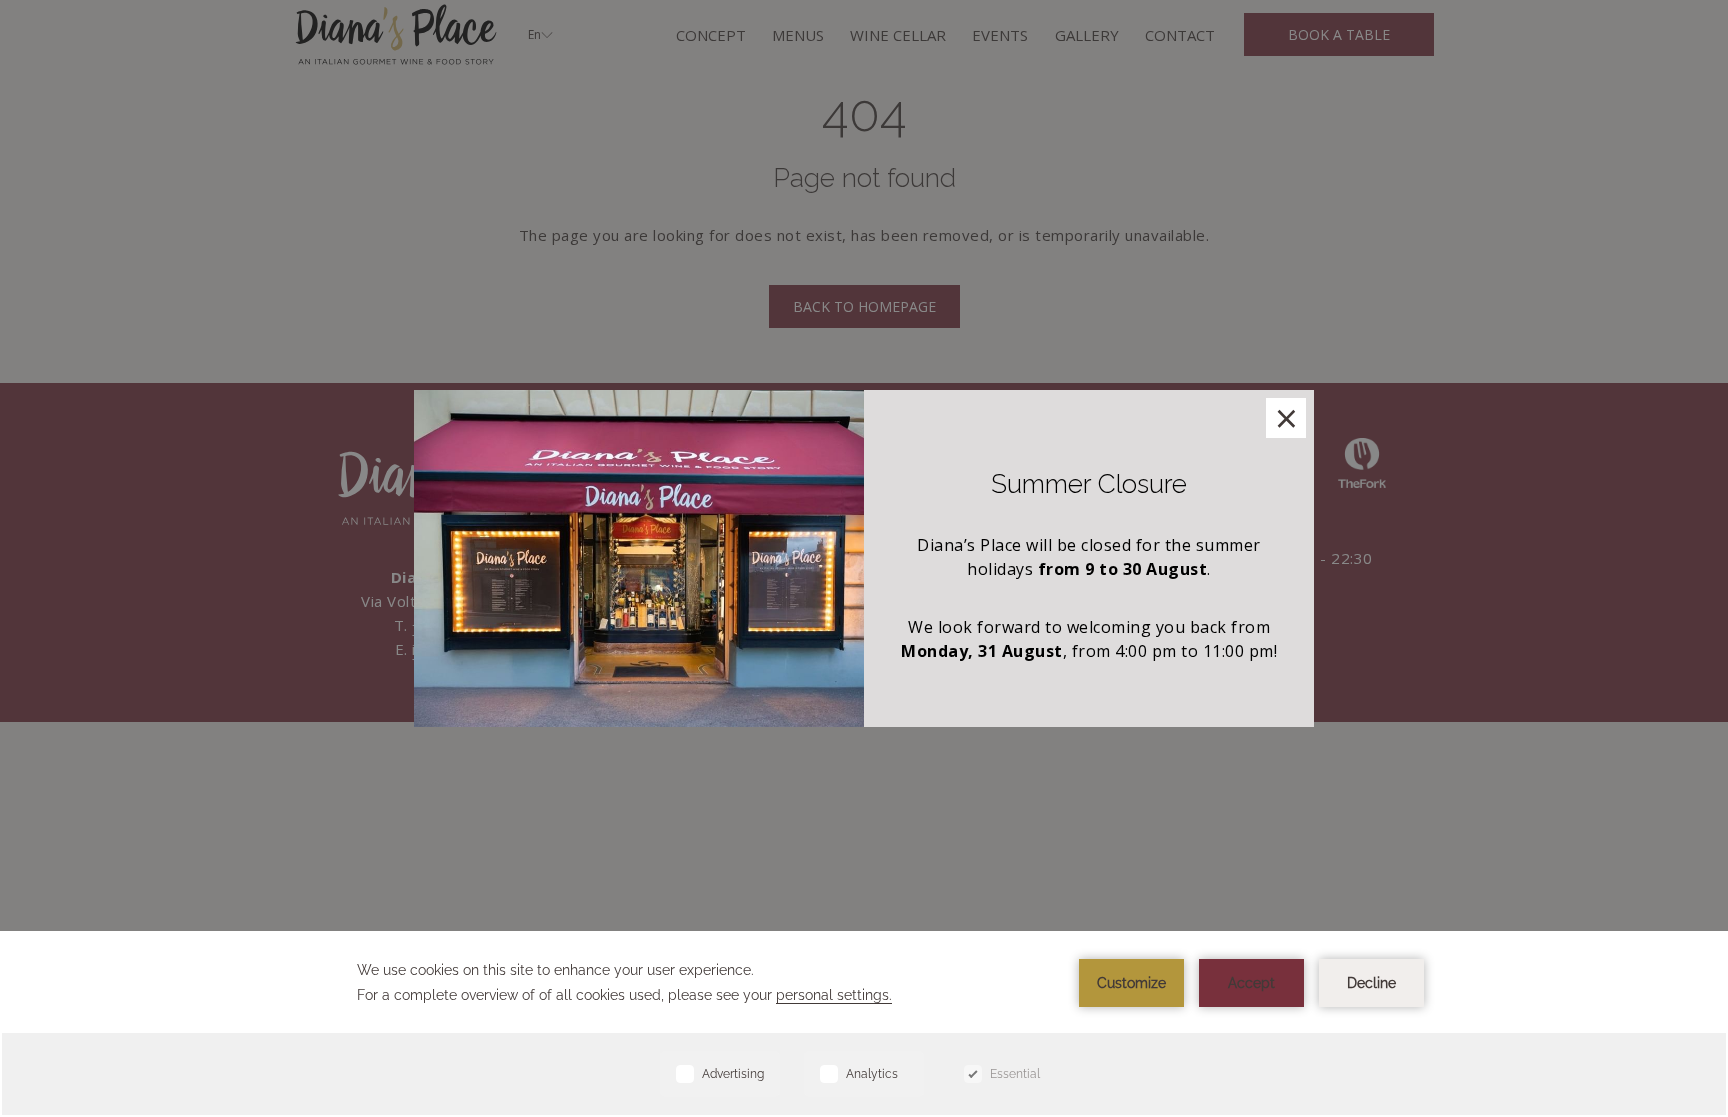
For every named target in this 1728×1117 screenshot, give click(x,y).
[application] (864, 1024)
